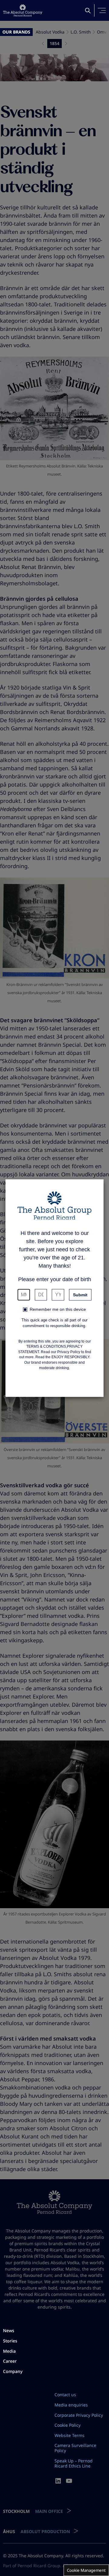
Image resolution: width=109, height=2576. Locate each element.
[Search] (88, 11)
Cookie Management (86, 2570)
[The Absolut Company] (23, 10)
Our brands (16, 32)
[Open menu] (102, 10)
